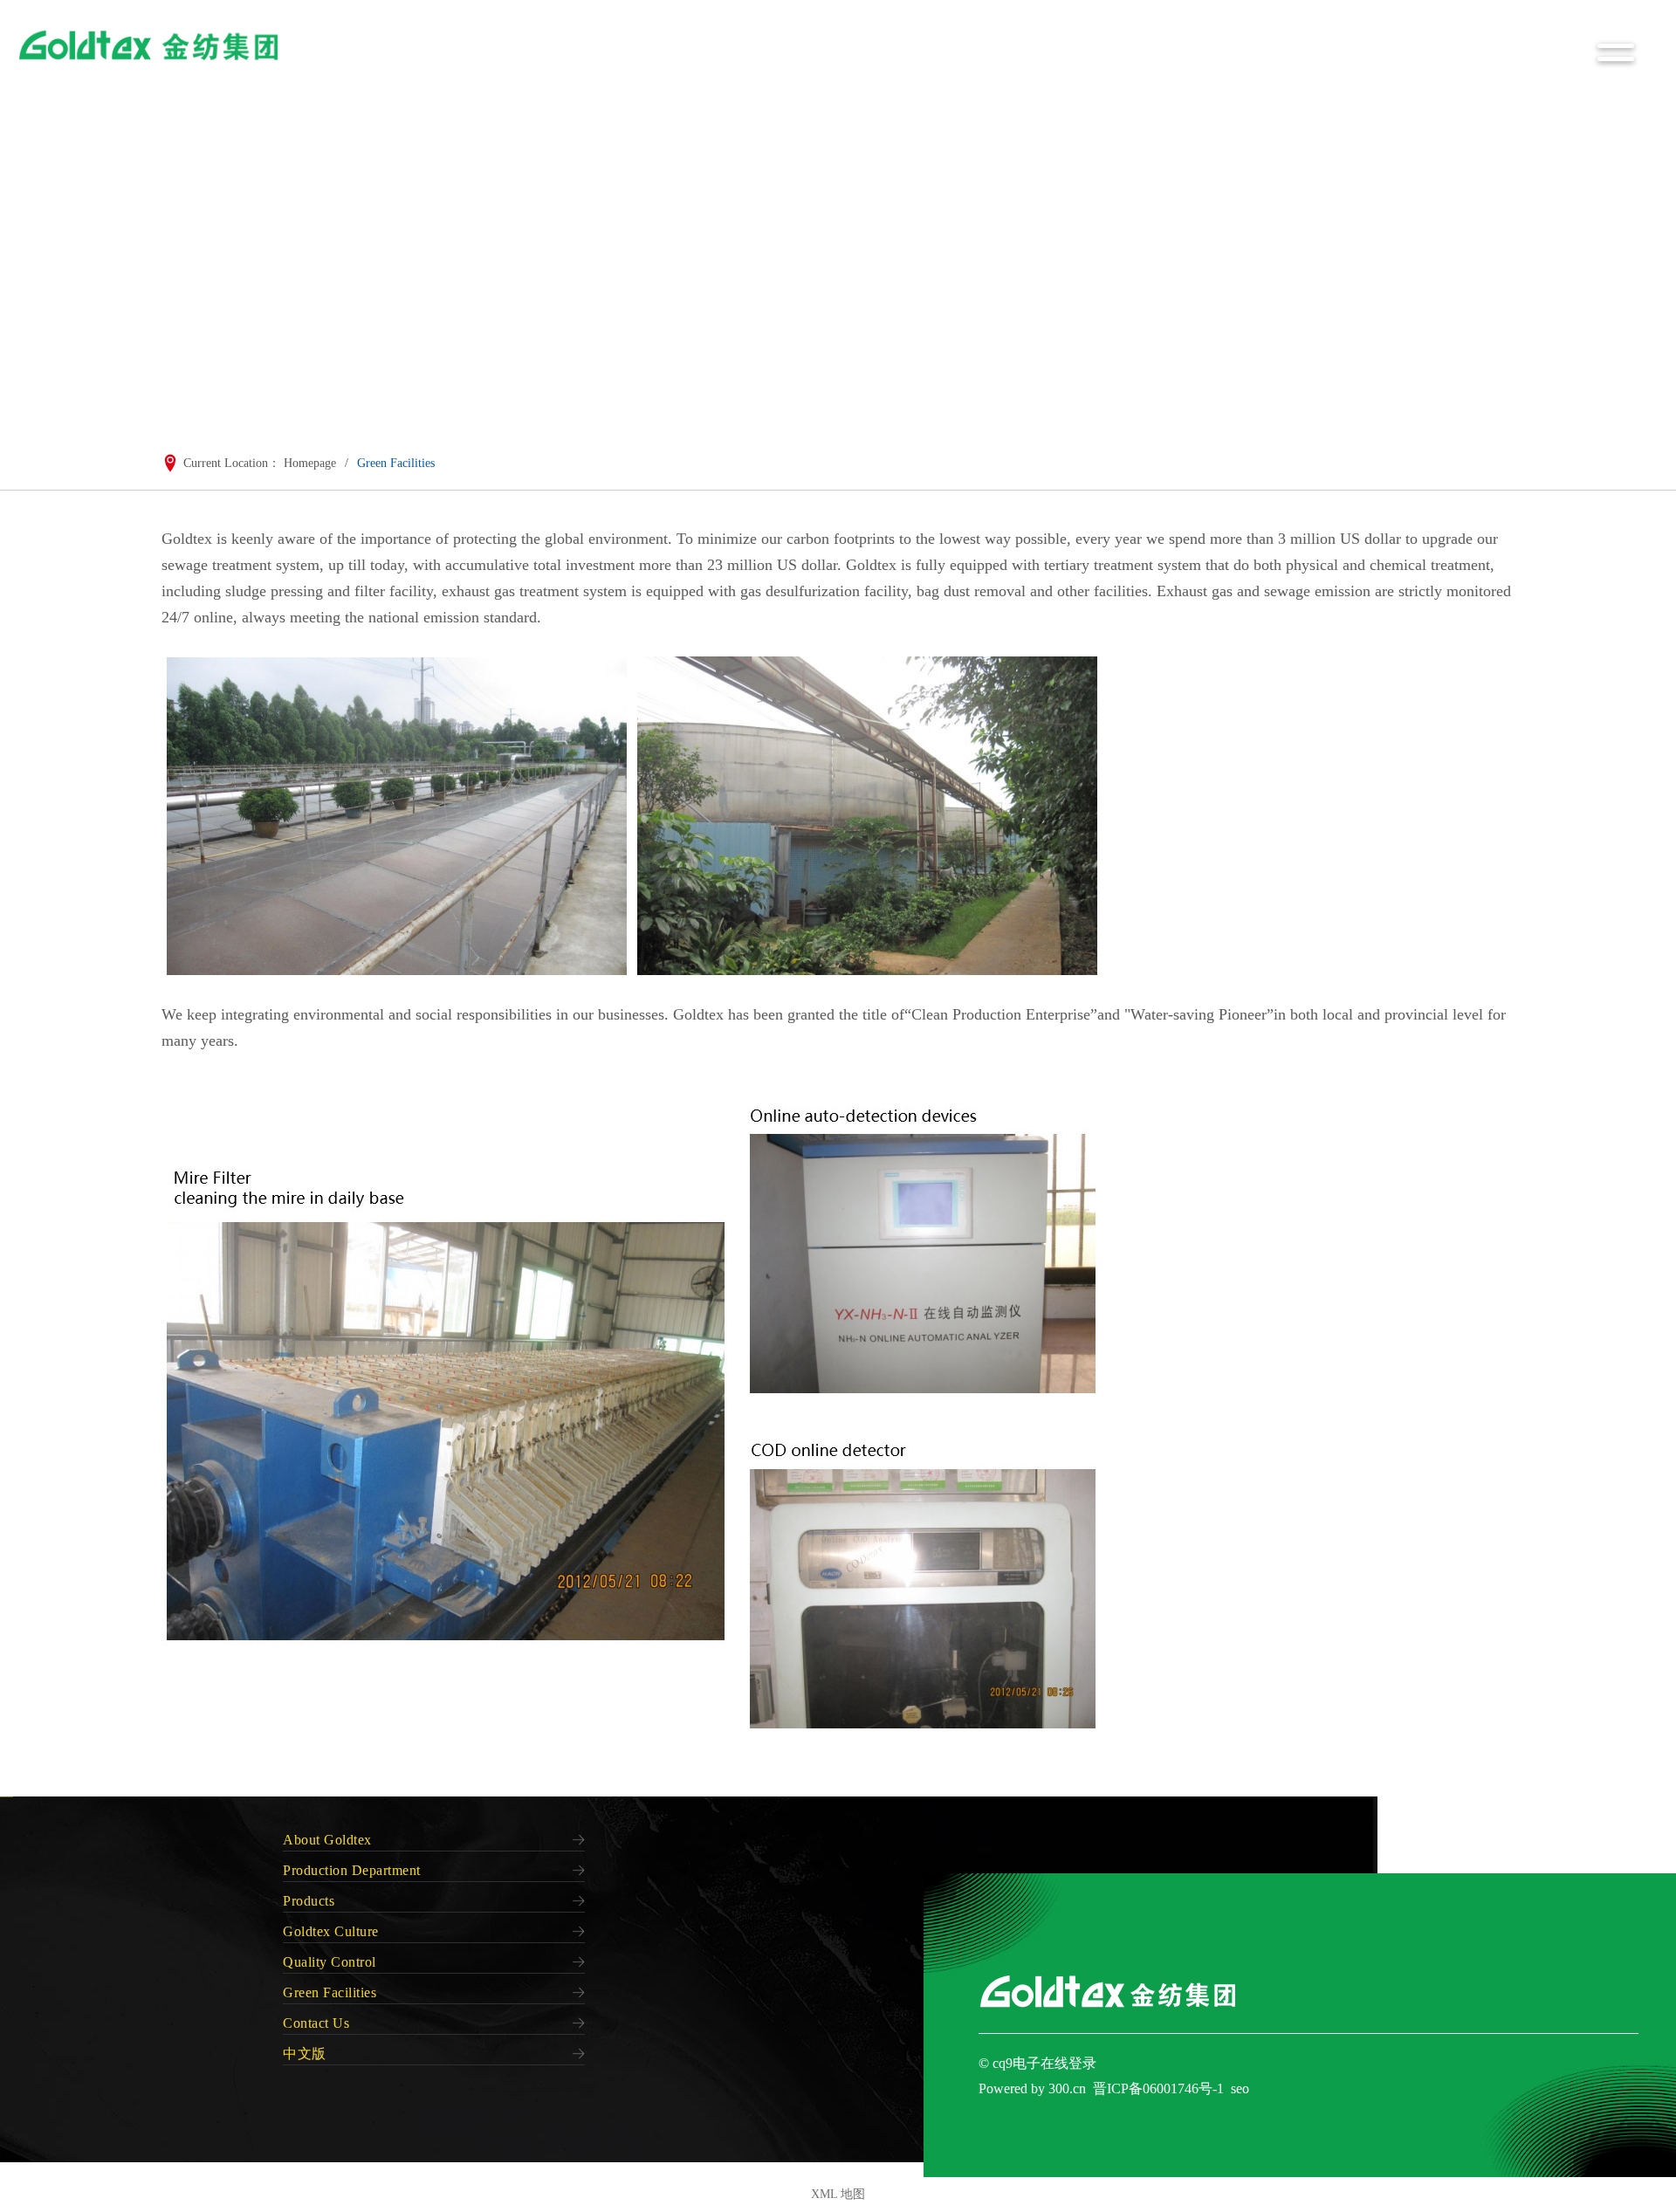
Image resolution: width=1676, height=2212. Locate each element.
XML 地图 (838, 2194)
